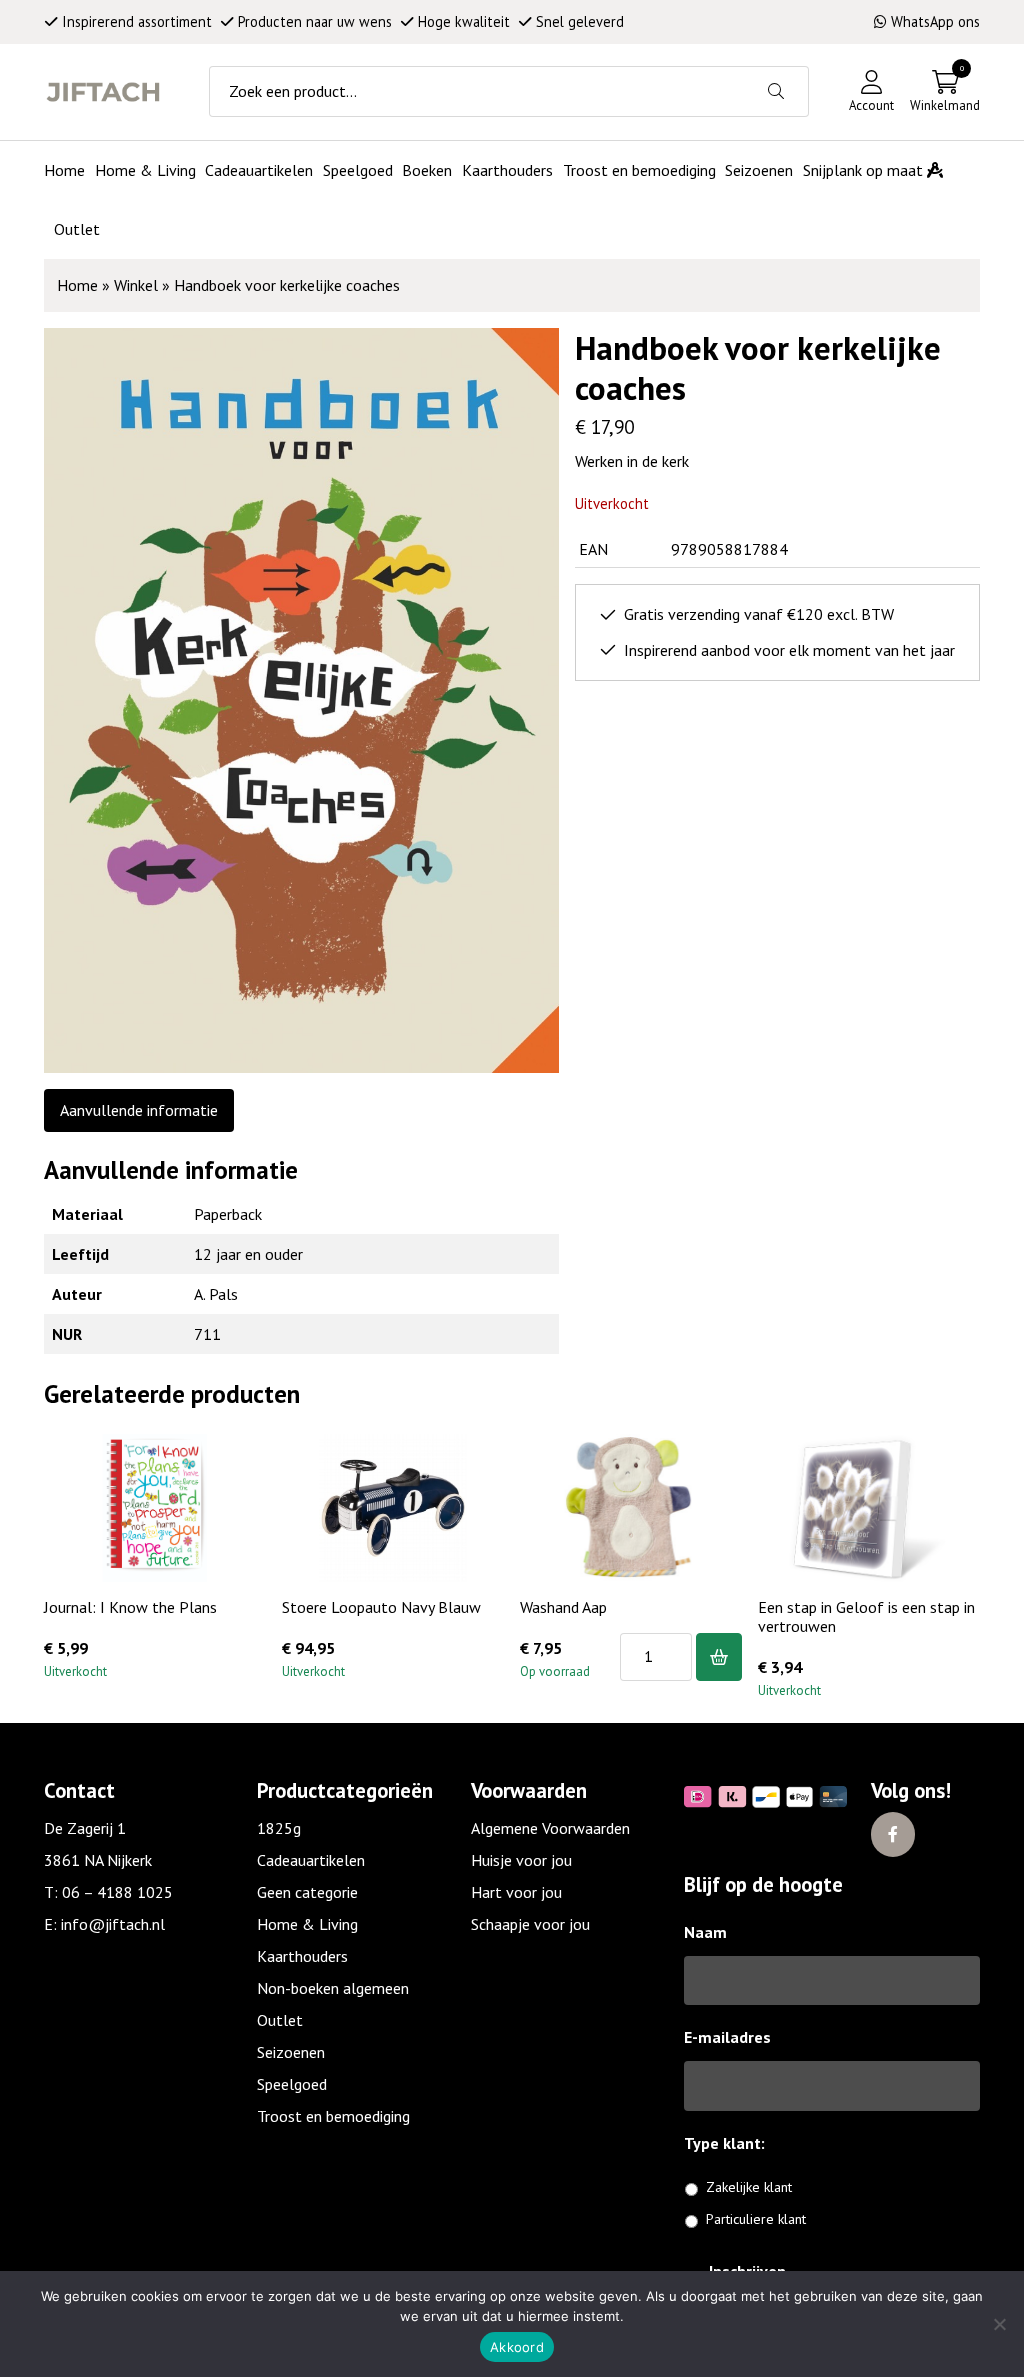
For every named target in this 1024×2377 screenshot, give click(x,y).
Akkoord (517, 2347)
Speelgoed (292, 2084)
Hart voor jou (516, 1892)
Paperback (228, 1214)
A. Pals (216, 1294)
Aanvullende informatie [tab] (139, 1110)
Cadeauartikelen (311, 1860)
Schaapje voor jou (530, 1924)
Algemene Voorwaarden (550, 1828)
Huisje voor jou (521, 1860)
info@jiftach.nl (113, 1924)
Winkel (136, 285)
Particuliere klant (756, 2219)
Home (77, 285)
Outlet (280, 2020)
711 (207, 1334)
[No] (999, 2324)
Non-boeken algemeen (333, 1988)
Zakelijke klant (749, 2187)
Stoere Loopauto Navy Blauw (381, 1607)
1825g (279, 1828)
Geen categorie (307, 1892)
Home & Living (307, 1924)
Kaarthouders (302, 1956)
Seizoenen (291, 2052)
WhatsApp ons (935, 21)
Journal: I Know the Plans (130, 1607)
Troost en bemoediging (333, 2116)
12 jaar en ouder (248, 1254)
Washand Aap (563, 1607)
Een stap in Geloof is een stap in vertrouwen (866, 1616)
